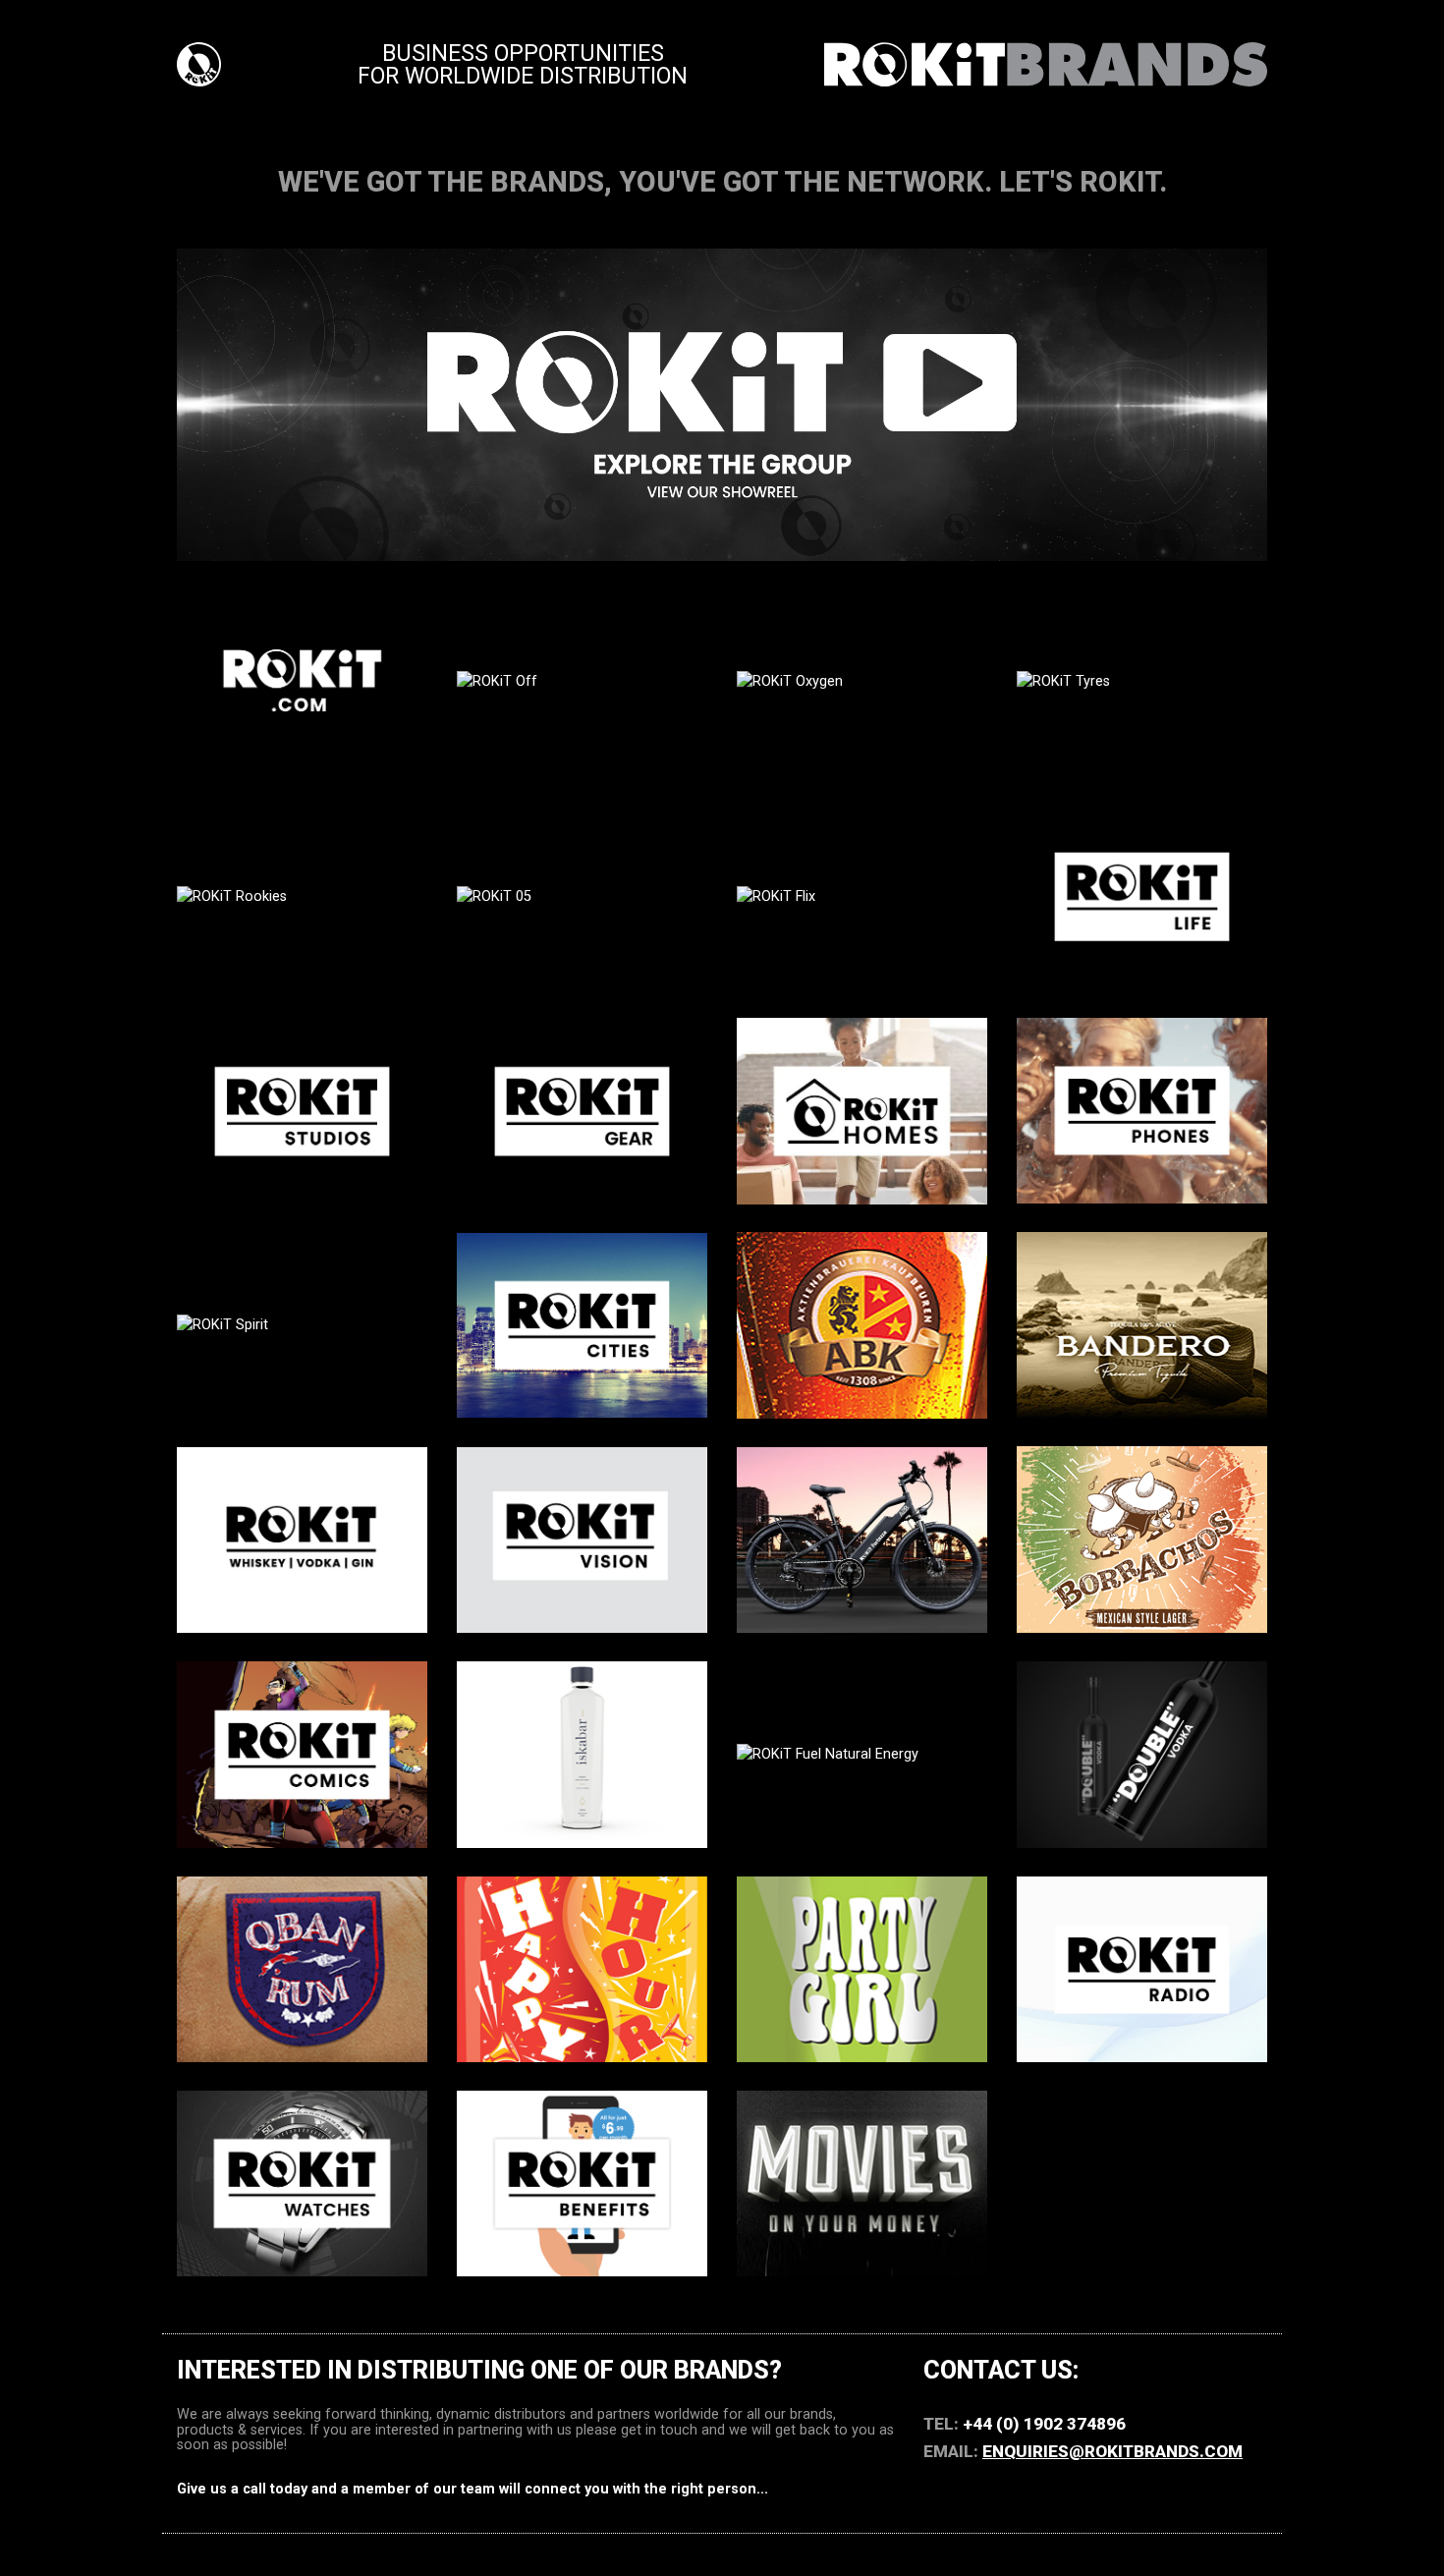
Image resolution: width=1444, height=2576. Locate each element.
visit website (302, 765)
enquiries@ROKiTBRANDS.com (1112, 2451)
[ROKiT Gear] (582, 1110)
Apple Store (862, 2231)
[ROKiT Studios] (302, 1110)
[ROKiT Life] (1142, 895)
